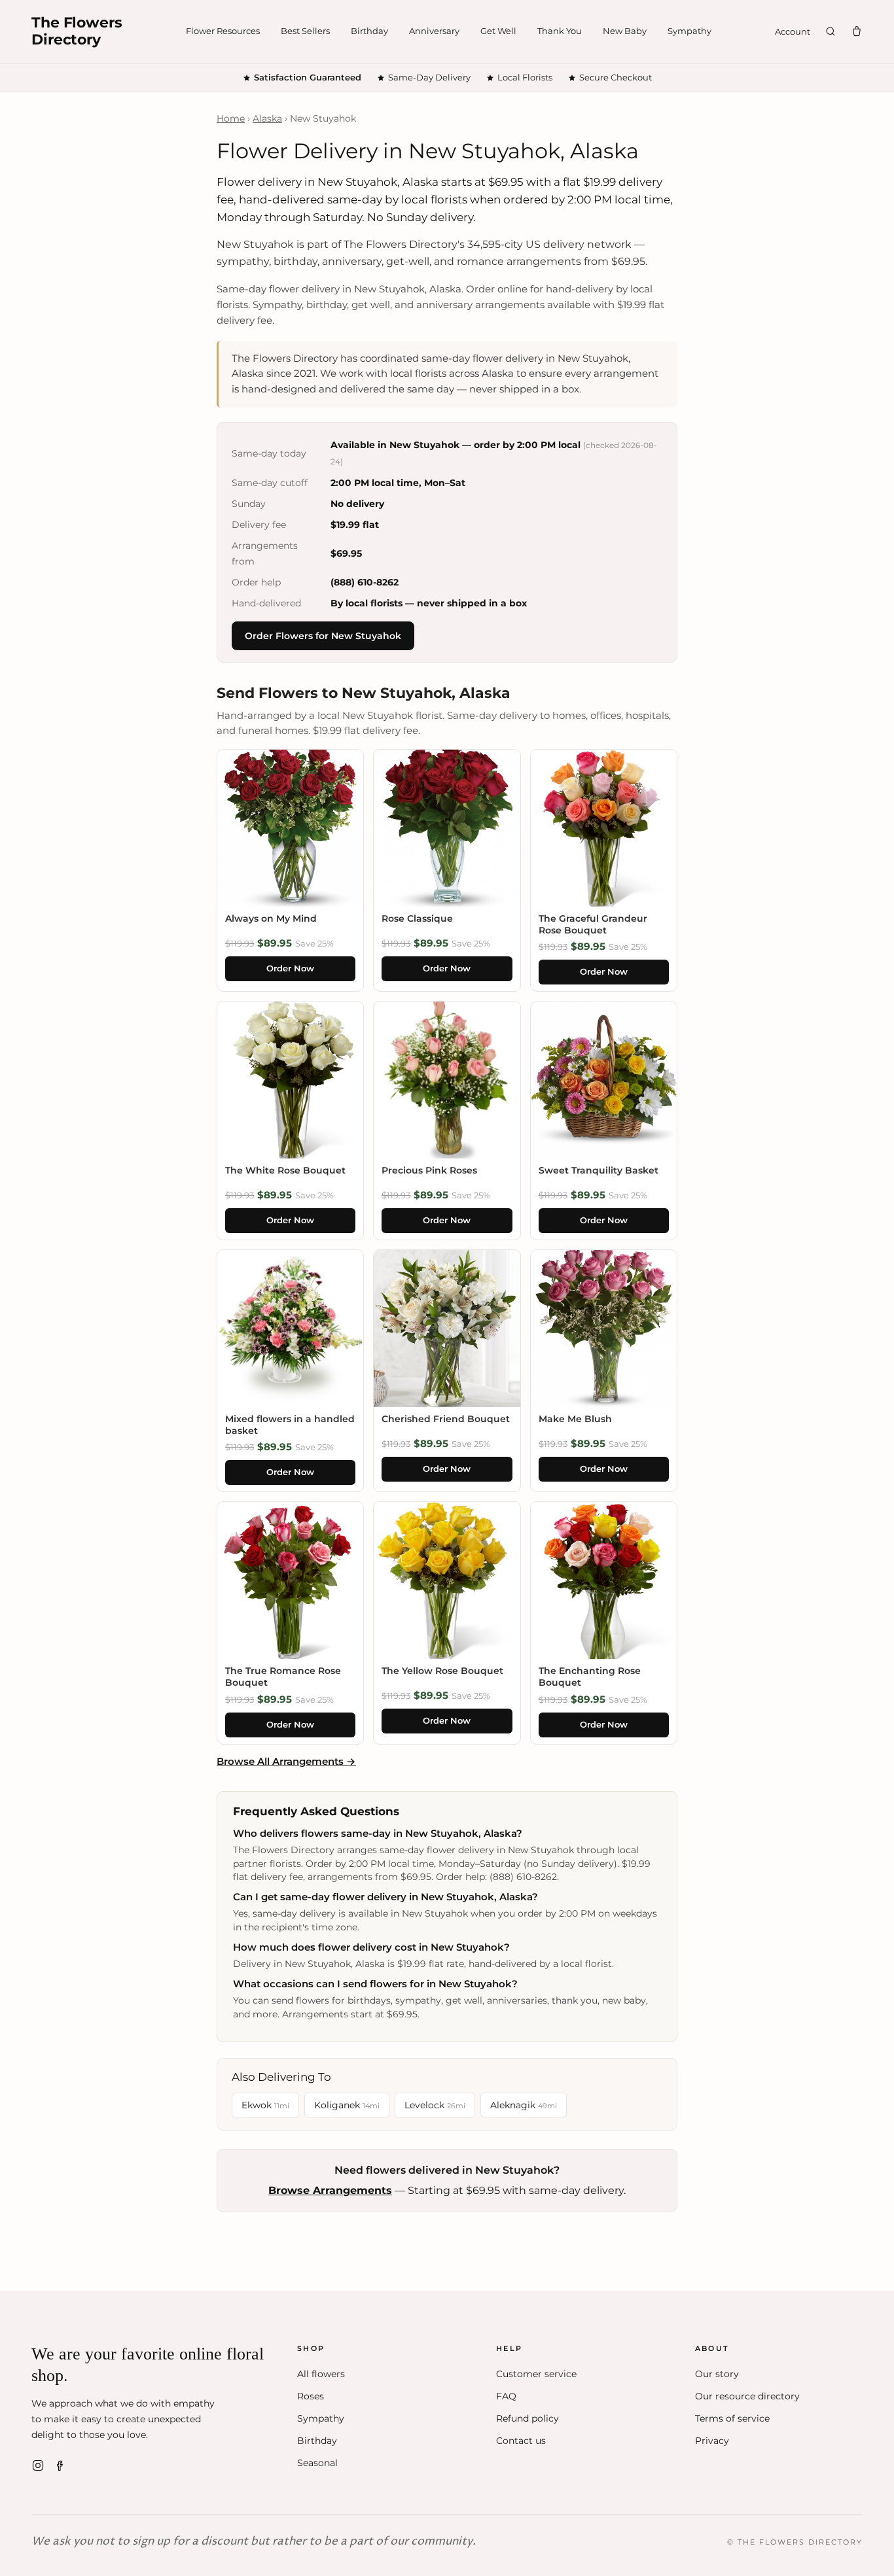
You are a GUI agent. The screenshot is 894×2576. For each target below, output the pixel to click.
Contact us (521, 2441)
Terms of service (732, 2418)
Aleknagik (524, 2105)
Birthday (369, 31)
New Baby (625, 31)
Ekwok (265, 2105)
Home (231, 118)
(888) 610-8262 (365, 582)
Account (793, 31)
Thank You (560, 31)
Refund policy (527, 2418)
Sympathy (689, 31)
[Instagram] (38, 2465)
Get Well (498, 31)
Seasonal (317, 2463)
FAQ (506, 2396)
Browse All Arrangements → (286, 1761)
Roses (311, 2396)
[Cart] (857, 31)
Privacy (712, 2441)
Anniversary (434, 31)
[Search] (831, 31)
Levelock (435, 2105)
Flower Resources (223, 31)
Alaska (267, 118)
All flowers (321, 2374)
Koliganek (347, 2105)
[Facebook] (60, 2465)
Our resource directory (747, 2396)
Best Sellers (305, 31)
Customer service (536, 2374)
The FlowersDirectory (77, 31)
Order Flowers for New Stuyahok (323, 636)
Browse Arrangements (330, 2190)
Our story (717, 2374)
